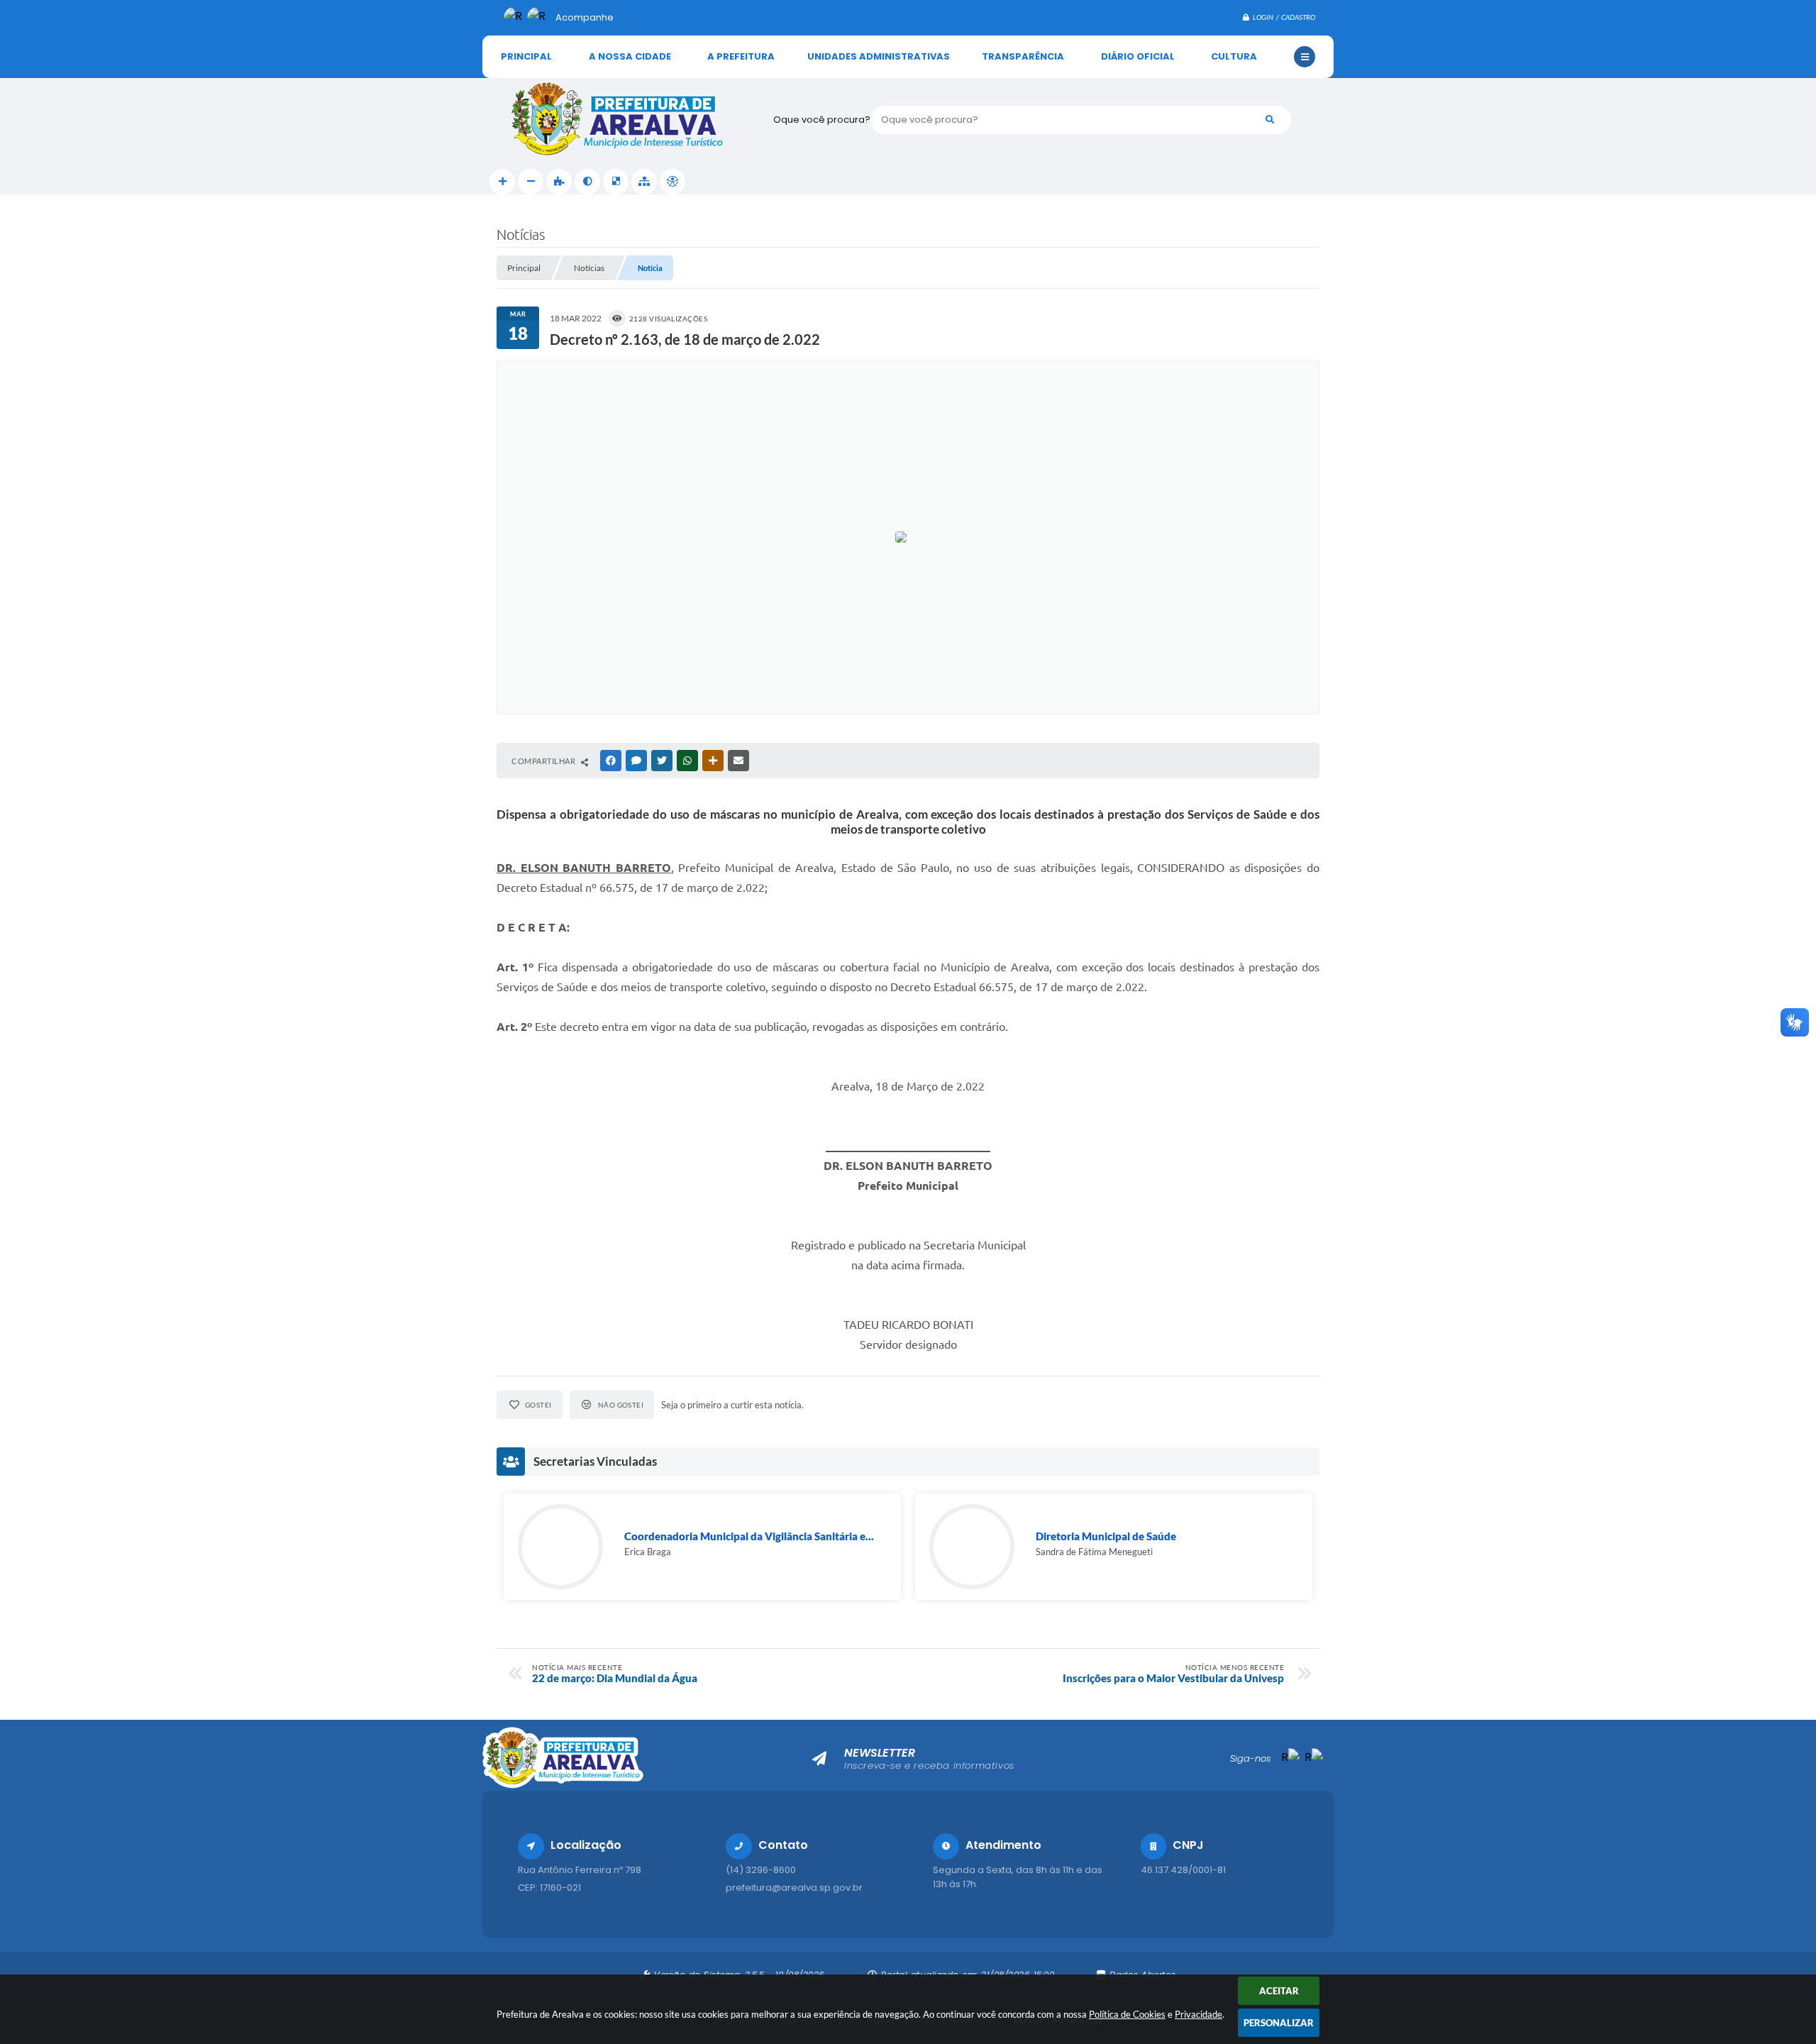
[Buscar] (1270, 120)
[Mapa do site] (644, 182)
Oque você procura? (822, 120)
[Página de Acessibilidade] (672, 182)
